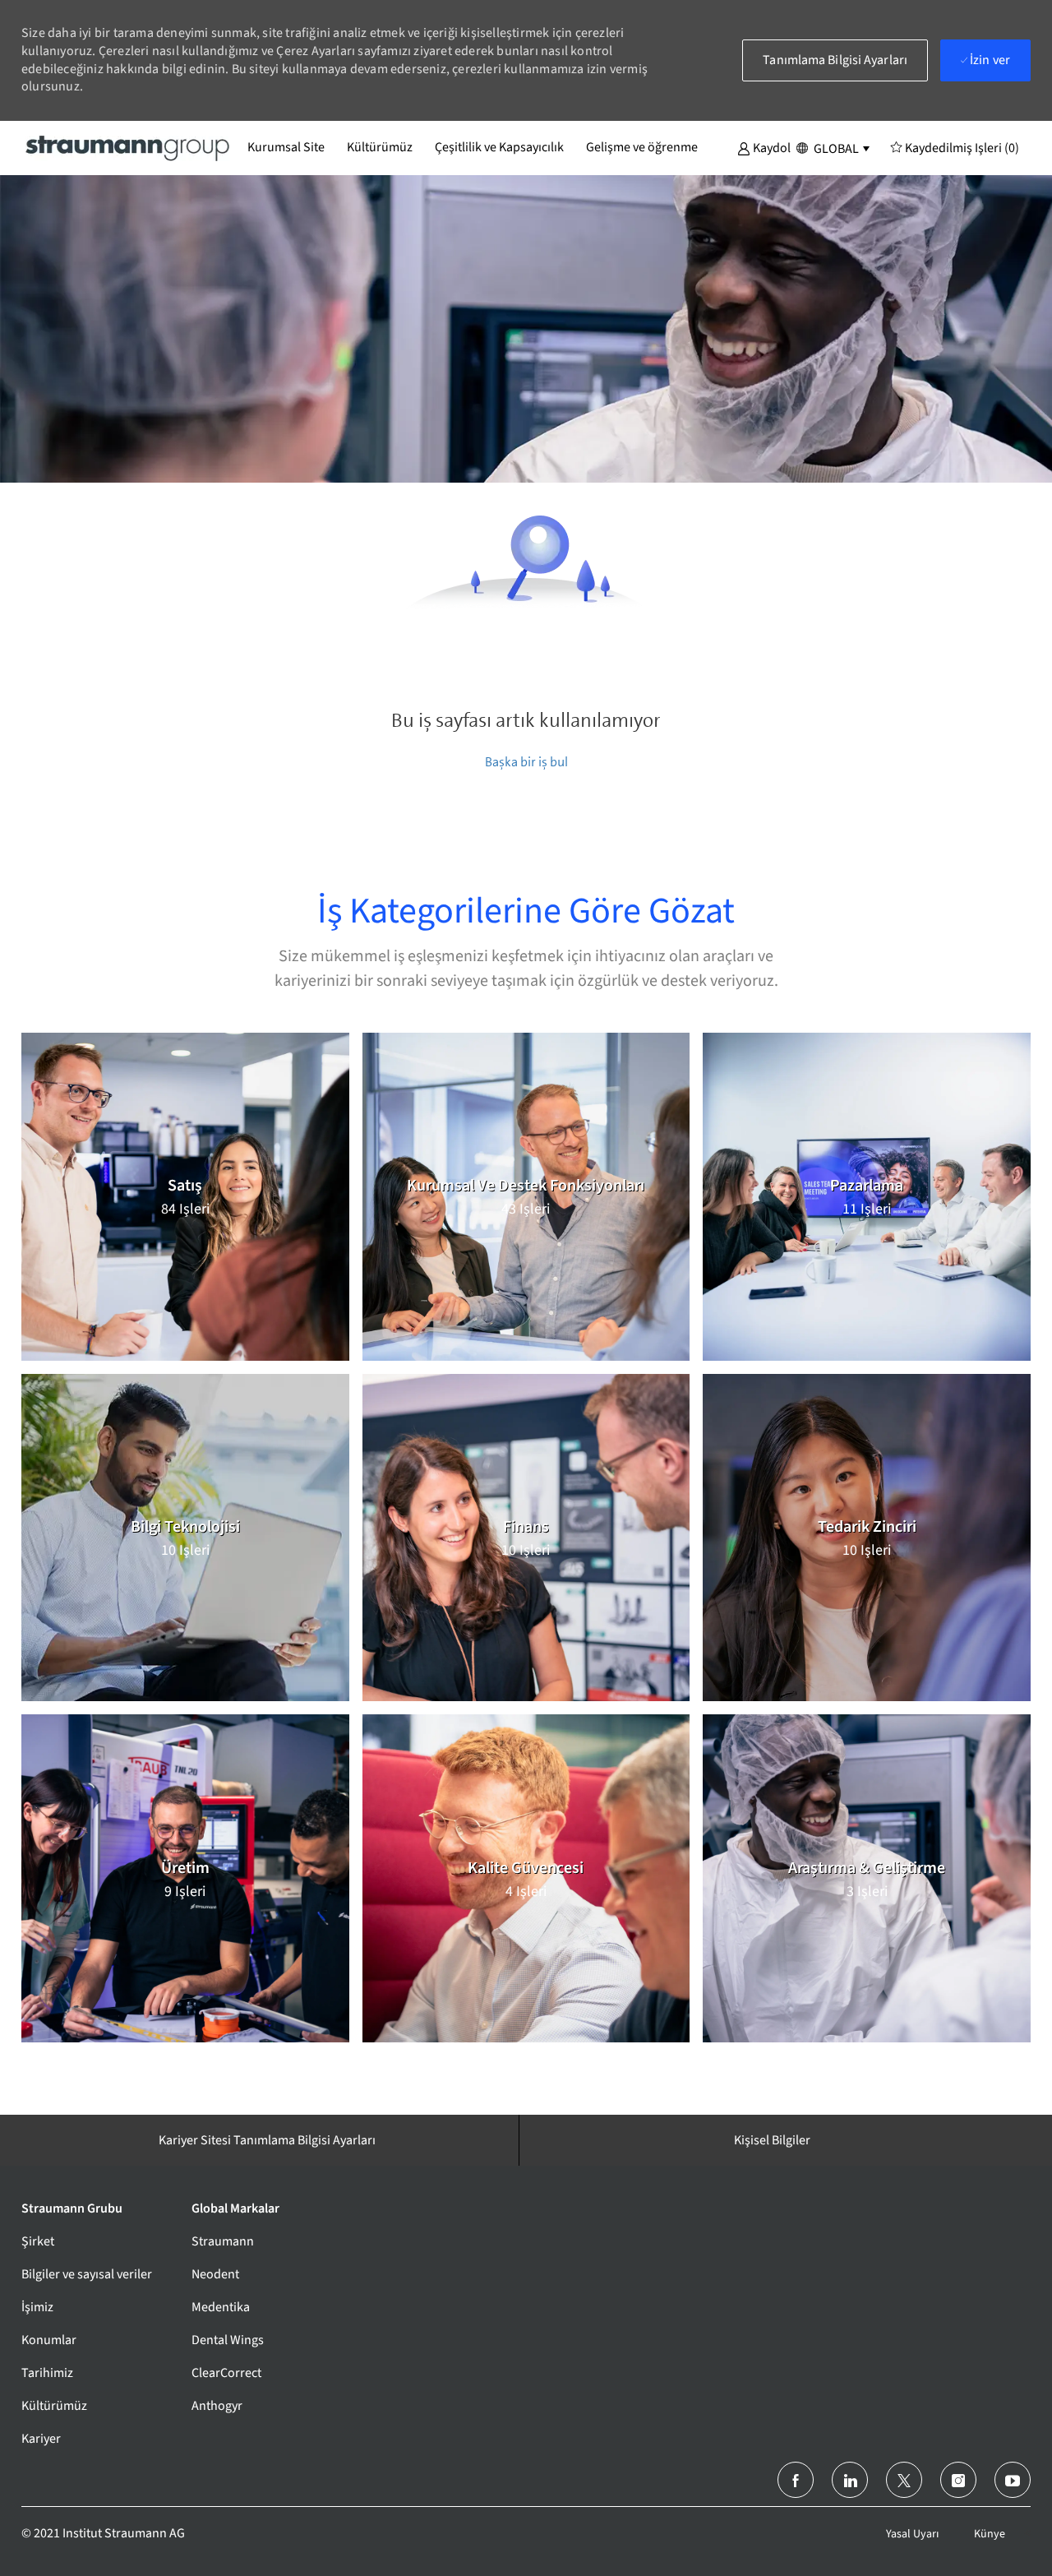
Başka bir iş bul (526, 762)
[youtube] (1013, 2480)
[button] (764, 147)
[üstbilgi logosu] (128, 147)
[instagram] (958, 2480)
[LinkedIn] (850, 2480)
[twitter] (904, 2480)
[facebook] (796, 2480)
